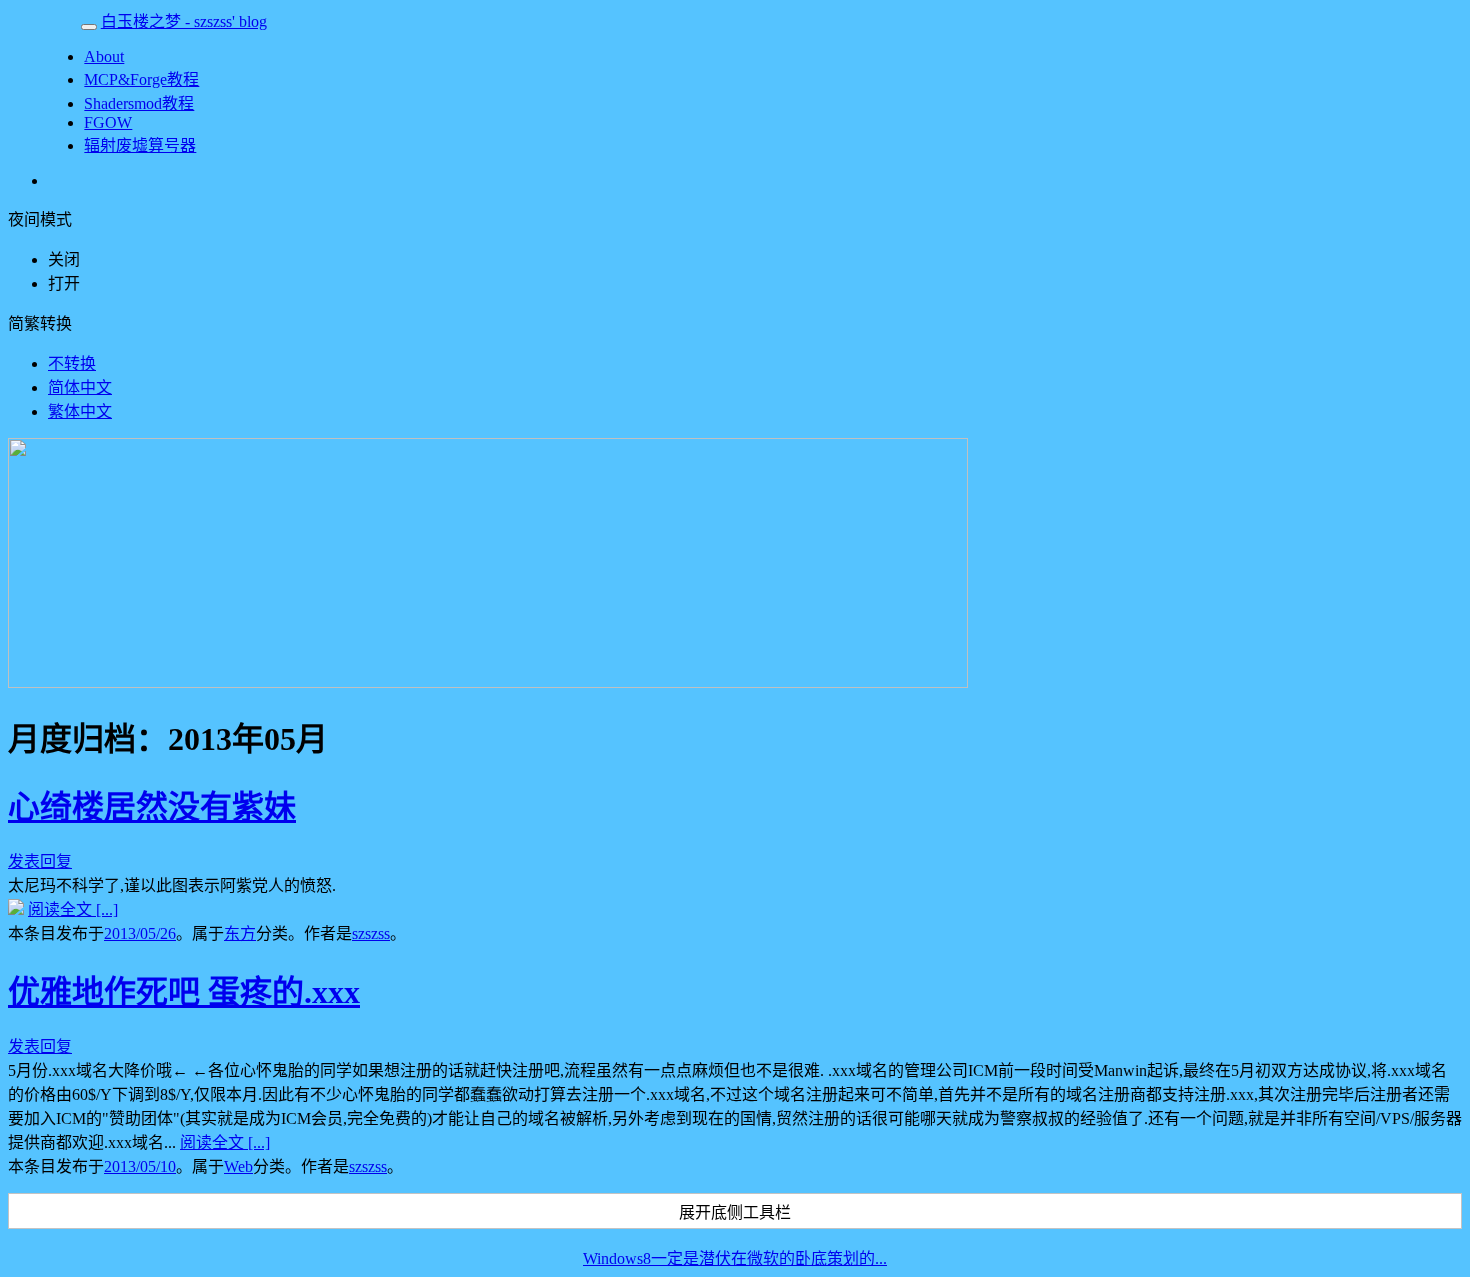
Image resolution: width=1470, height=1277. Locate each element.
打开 (64, 283)
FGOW (108, 122)
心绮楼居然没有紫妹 (152, 807)
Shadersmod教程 (139, 103)
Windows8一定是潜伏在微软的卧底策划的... (735, 1258)
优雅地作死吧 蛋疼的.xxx (184, 992)
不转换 (72, 363)
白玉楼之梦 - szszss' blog (184, 21)
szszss (371, 933)
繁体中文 (80, 411)
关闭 (64, 259)
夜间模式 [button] (40, 219)
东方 (240, 933)
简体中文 (80, 387)
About (104, 56)
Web (238, 1166)
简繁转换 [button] (40, 323)
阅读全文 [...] (73, 909)
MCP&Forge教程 (141, 79)
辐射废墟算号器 (140, 145)
